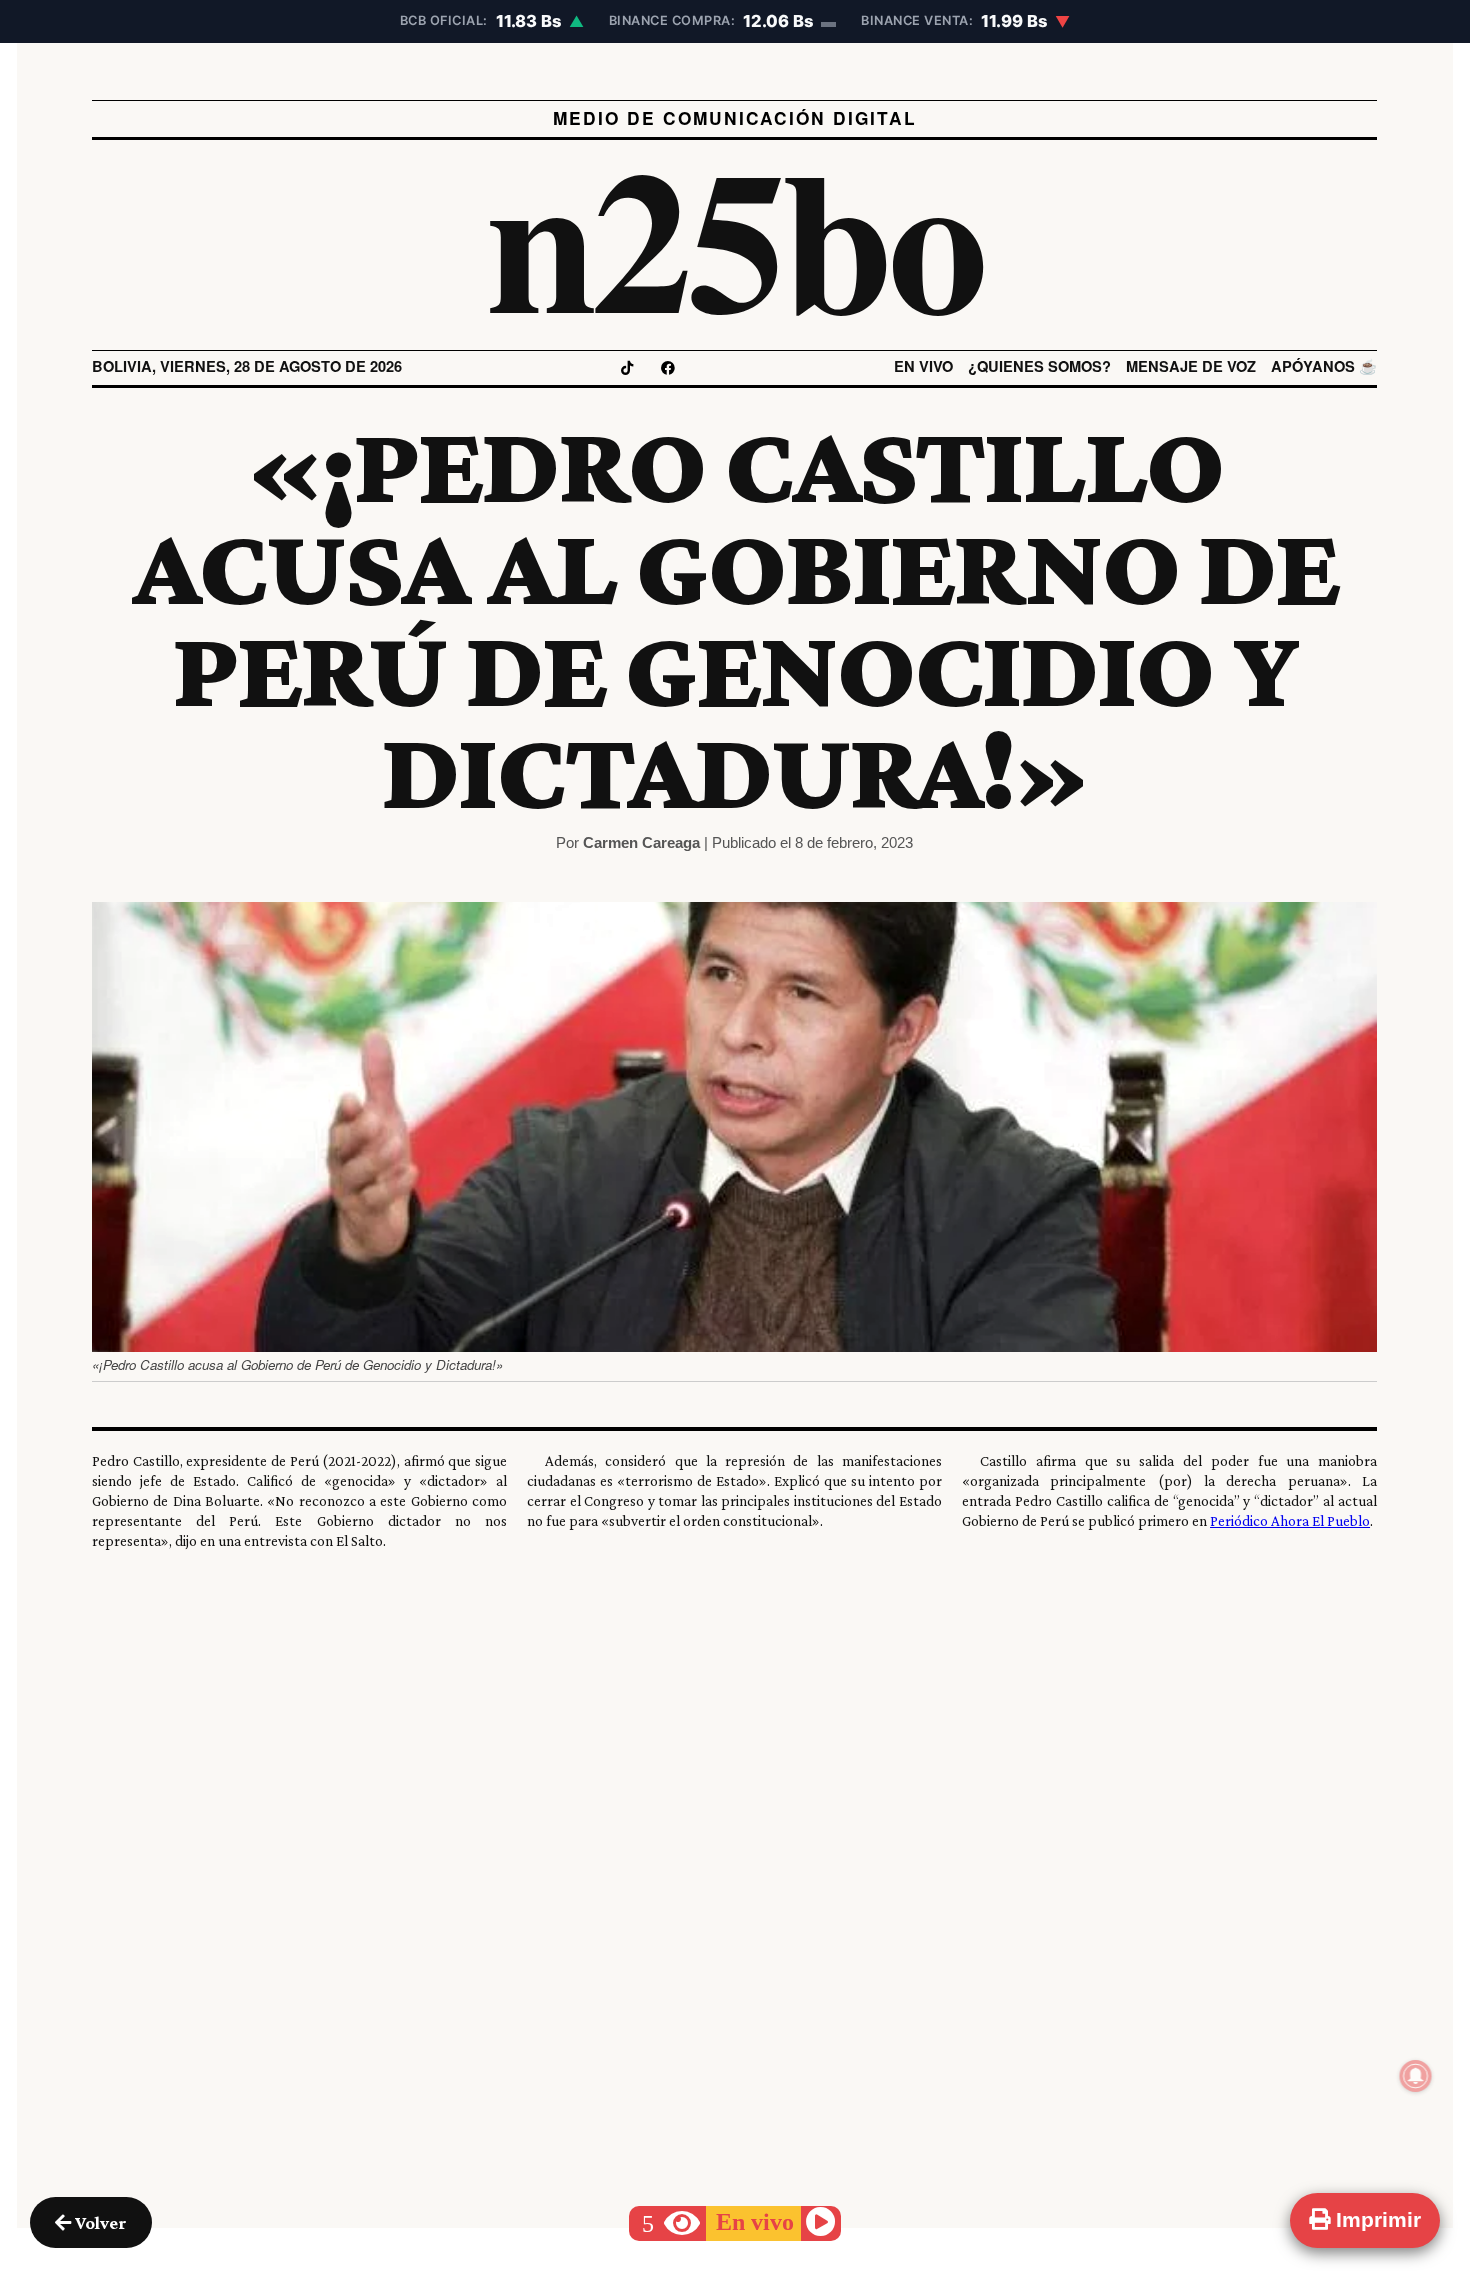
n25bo (735, 235)
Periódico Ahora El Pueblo (1291, 1520)
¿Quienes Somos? (1040, 366)
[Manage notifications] (1416, 2076)
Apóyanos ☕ (1325, 366)
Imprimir (1375, 2220)
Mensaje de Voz (1192, 366)
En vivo (924, 366)
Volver (99, 2222)
